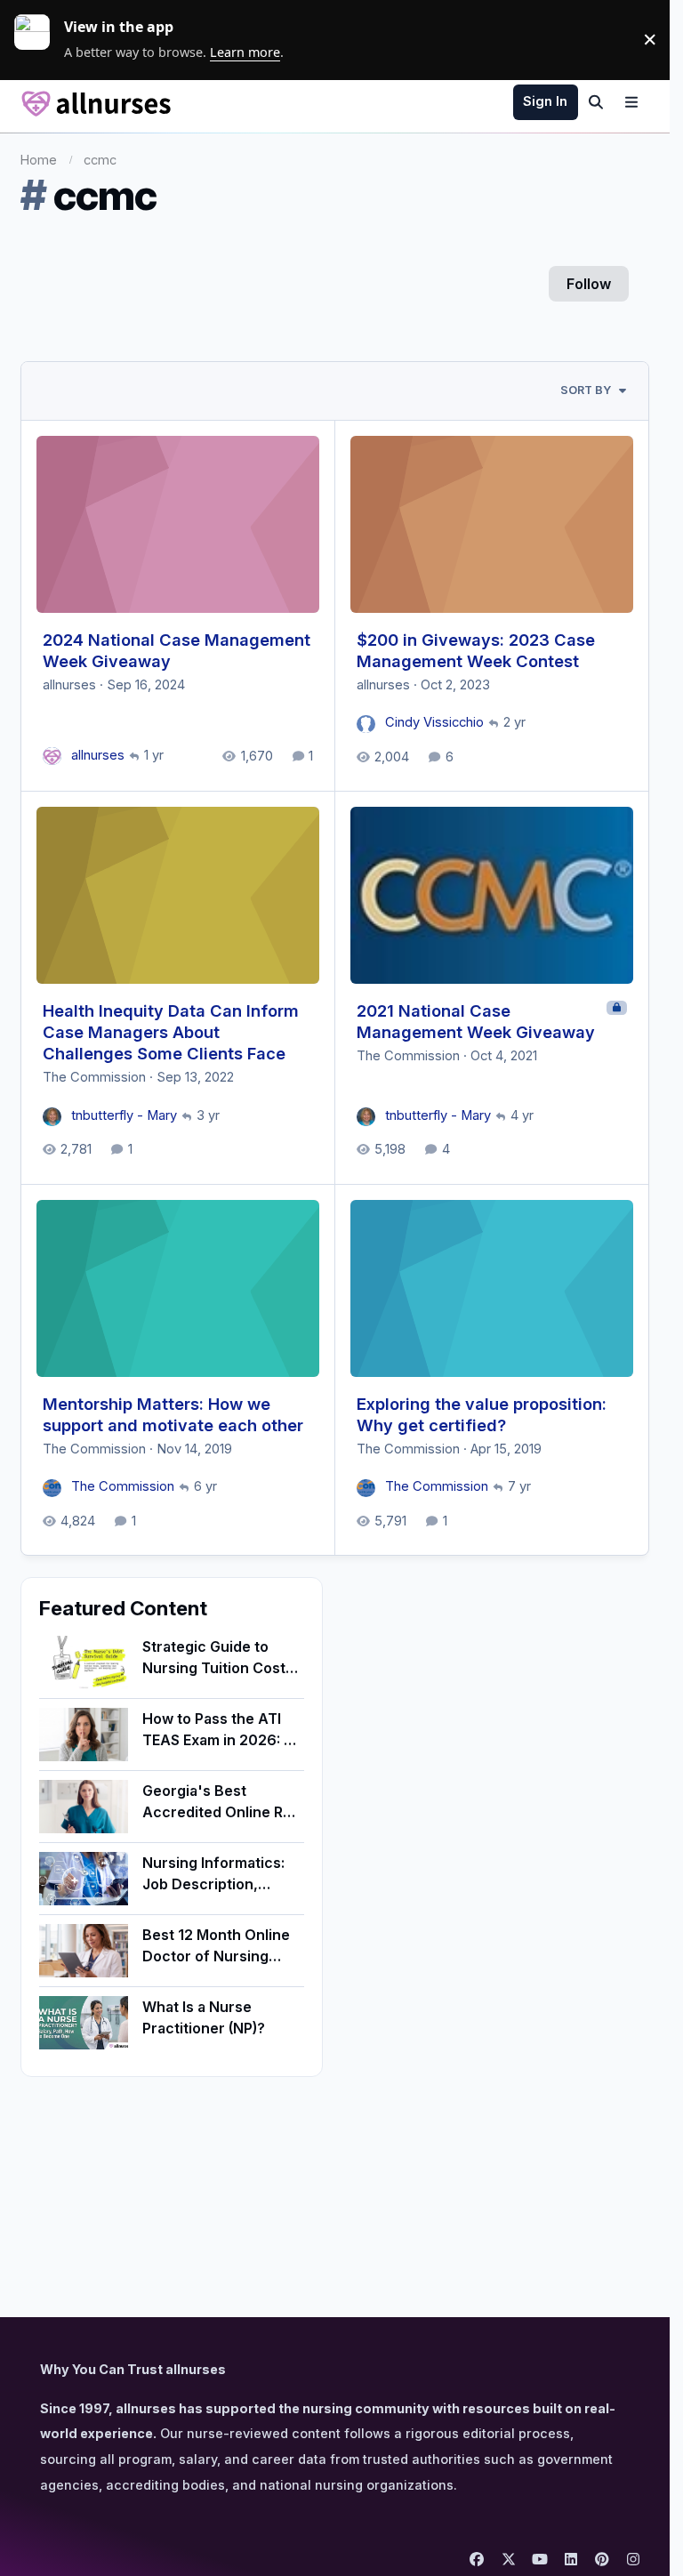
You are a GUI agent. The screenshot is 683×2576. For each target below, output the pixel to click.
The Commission (94, 1077)
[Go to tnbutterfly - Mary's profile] (52, 1117)
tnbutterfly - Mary (124, 1115)
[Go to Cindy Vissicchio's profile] (366, 724)
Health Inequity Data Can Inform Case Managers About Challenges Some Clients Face (171, 1032)
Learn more (39, 39)
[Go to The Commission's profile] (52, 1489)
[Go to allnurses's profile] (52, 757)
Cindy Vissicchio (434, 722)
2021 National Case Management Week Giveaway (476, 1021)
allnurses (69, 685)
